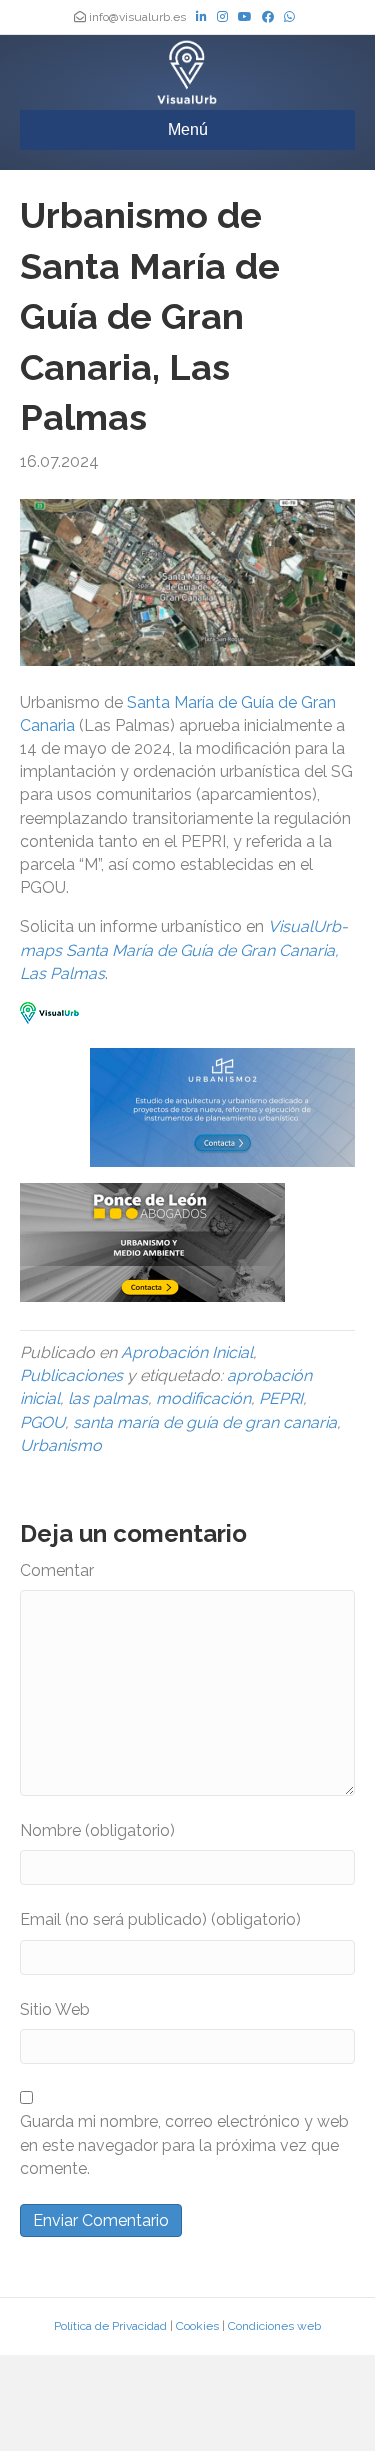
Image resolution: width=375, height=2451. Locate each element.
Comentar (57, 1570)
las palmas (108, 1398)
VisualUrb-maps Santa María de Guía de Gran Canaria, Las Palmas (184, 949)
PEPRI (281, 1398)
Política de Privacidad (110, 2326)
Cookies (197, 2326)
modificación (203, 1398)
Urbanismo (61, 1445)
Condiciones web (274, 2326)
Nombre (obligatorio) (97, 1830)
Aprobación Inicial (187, 1352)
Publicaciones (71, 1375)
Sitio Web (55, 2009)
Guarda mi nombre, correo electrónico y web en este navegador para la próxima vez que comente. (184, 2144)
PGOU (42, 1422)
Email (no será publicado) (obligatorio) (160, 1919)
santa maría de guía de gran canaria (205, 1422)
